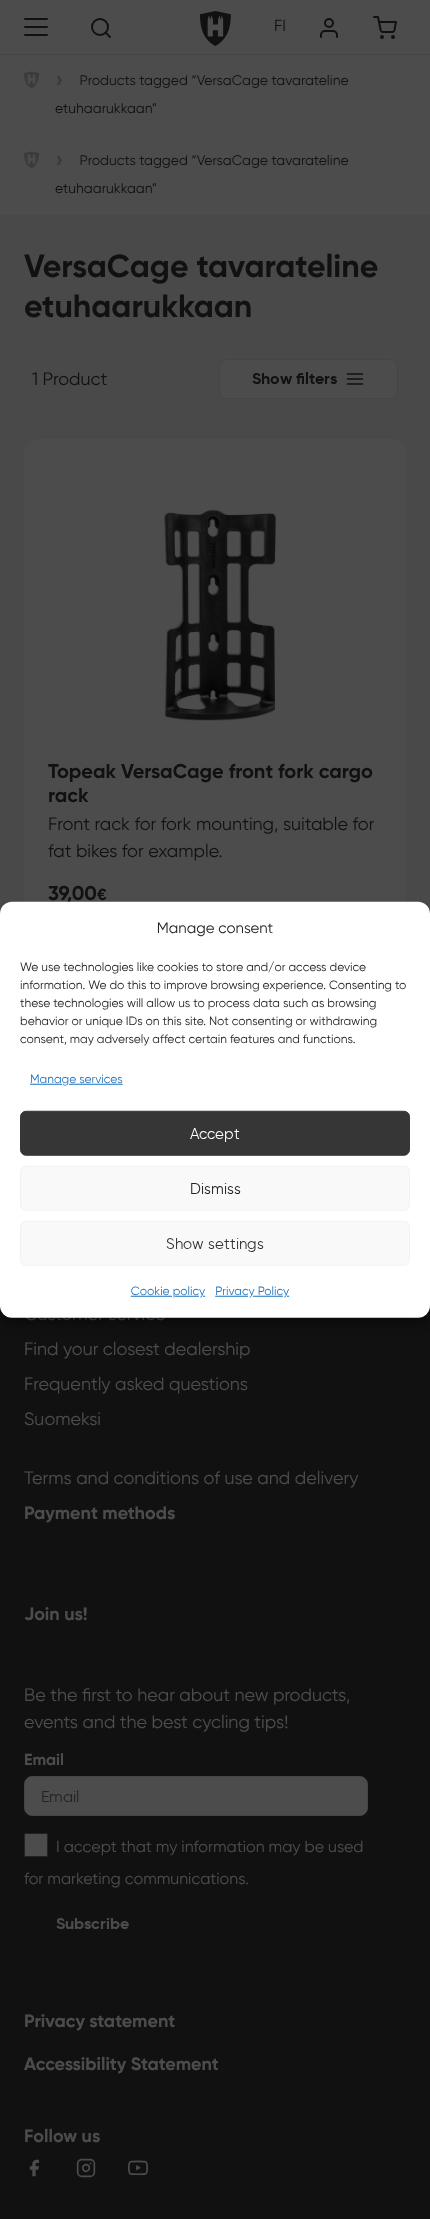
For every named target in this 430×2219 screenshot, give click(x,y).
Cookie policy (168, 1291)
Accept (215, 1133)
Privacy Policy (252, 1291)
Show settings (215, 1243)
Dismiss (215, 1188)
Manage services (76, 1079)
